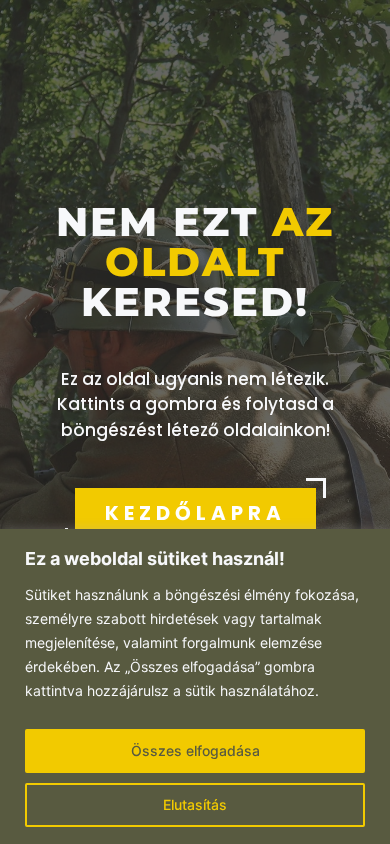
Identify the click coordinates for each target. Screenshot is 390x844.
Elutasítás (195, 804)
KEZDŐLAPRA (195, 513)
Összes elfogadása (195, 750)
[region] (195, 686)
